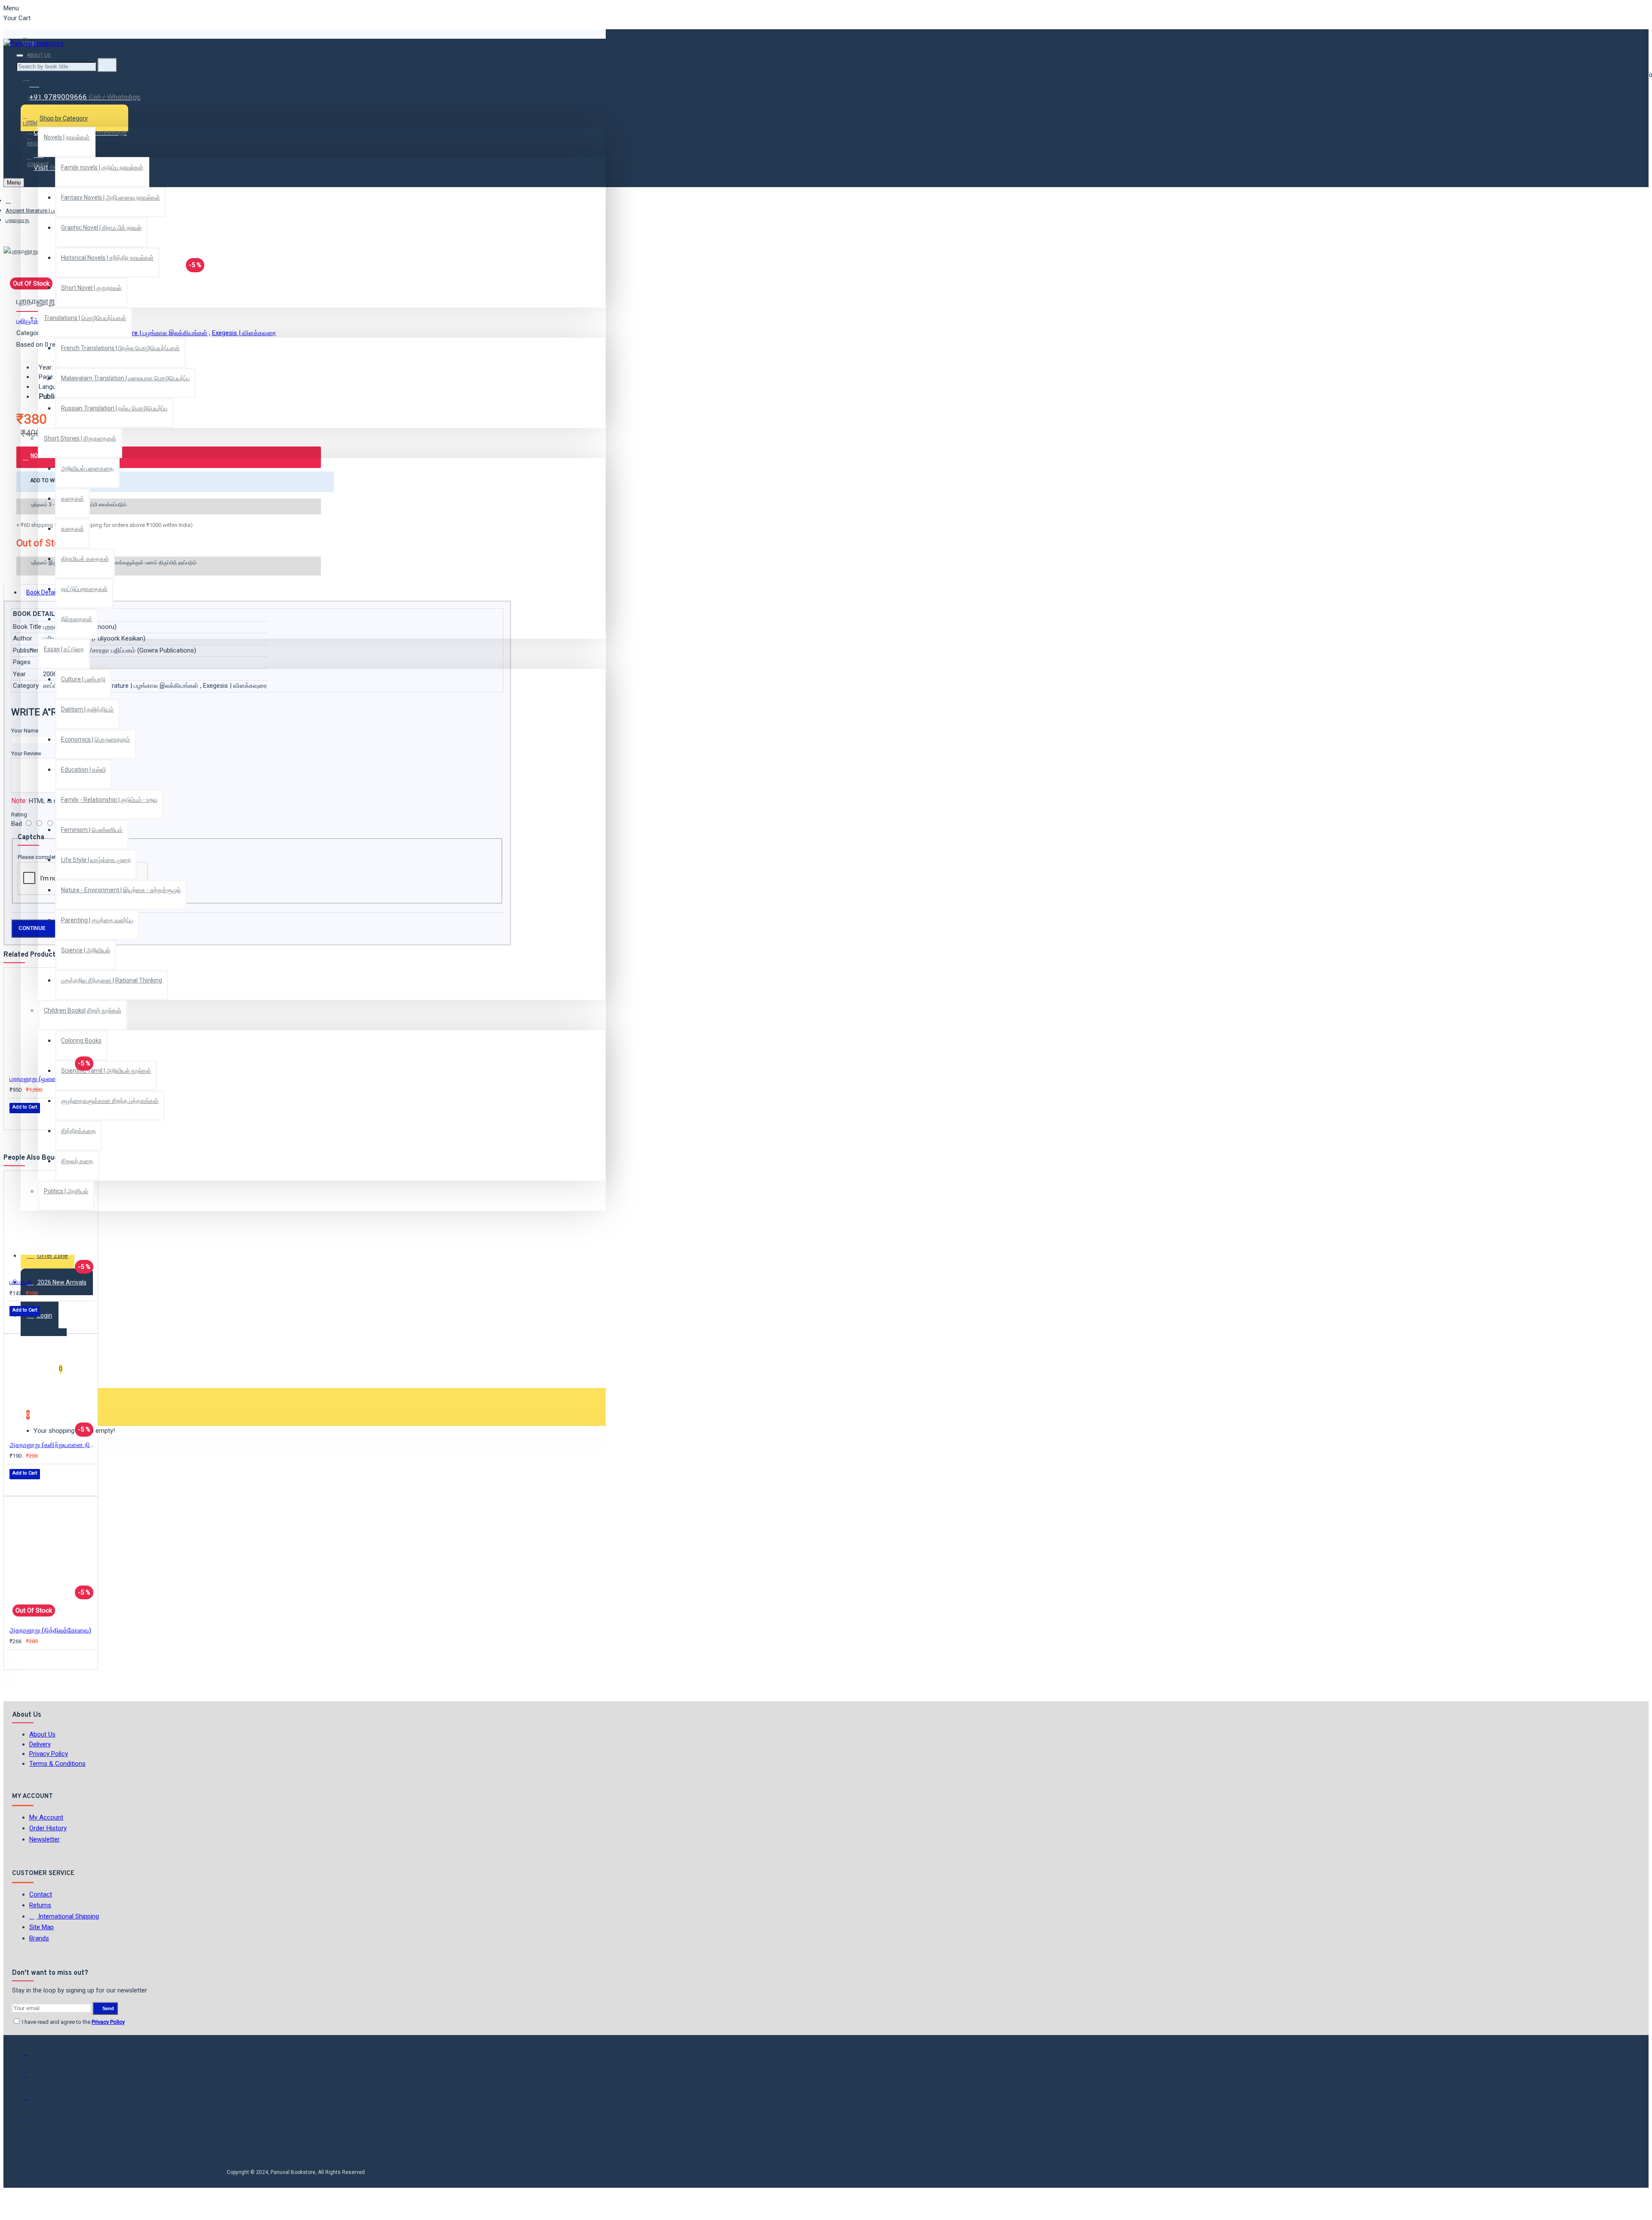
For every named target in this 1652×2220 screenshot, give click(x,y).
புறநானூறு (17, 220)
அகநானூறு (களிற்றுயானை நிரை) (52, 1445)
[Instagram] (31, 2100)
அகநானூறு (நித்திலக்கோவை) (50, 1630)
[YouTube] (31, 2121)
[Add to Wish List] (15, 1119)
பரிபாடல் (21, 1282)
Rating (19, 814)
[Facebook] (31, 2057)
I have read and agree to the (73, 2022)
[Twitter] (31, 2078)
